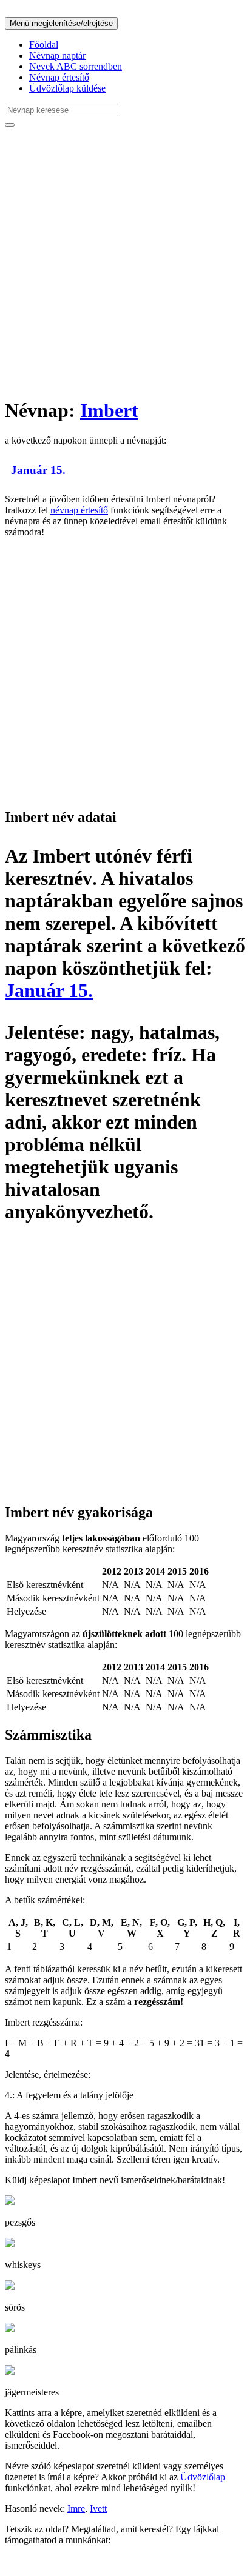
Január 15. (38, 470)
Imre (76, 2508)
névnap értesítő (79, 510)
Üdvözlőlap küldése (67, 88)
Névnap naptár (57, 55)
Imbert (109, 410)
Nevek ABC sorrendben (76, 66)
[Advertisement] (125, 262)
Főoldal (44, 45)
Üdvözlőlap (203, 2477)
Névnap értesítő (59, 77)
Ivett (98, 2508)
